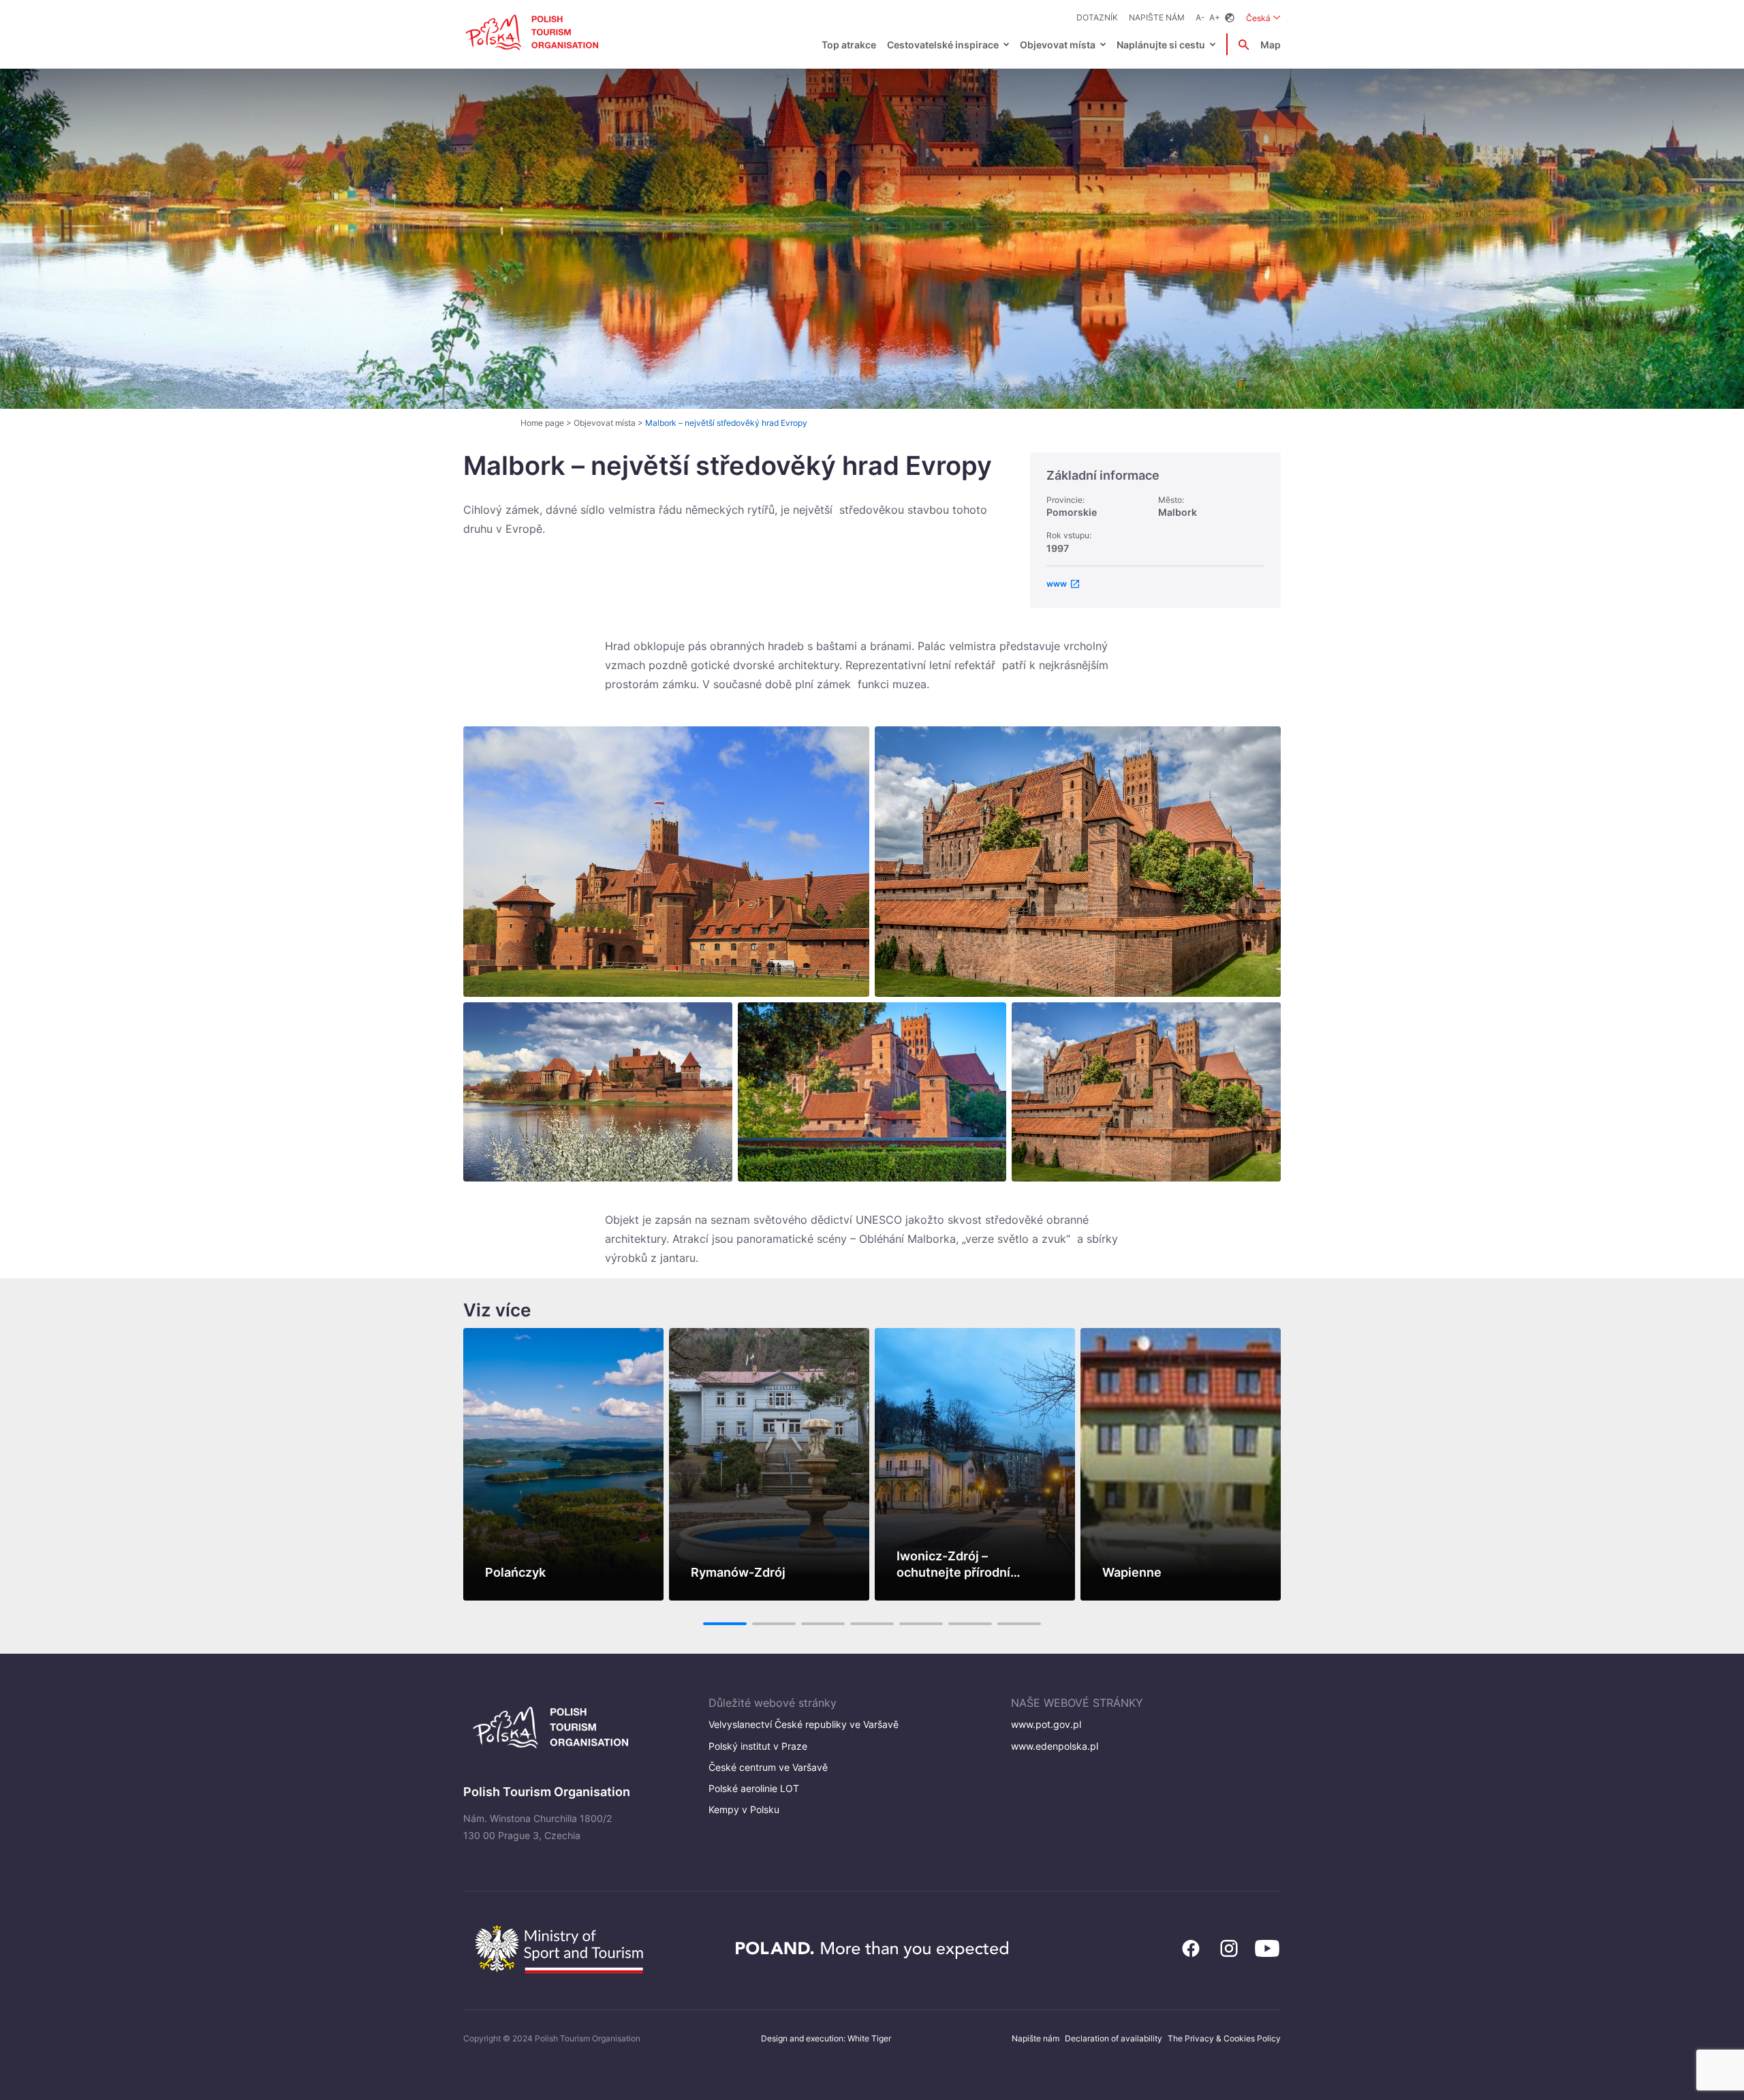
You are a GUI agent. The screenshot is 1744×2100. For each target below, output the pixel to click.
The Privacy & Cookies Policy (1224, 2038)
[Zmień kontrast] (1230, 18)
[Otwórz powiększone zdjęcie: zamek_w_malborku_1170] (598, 1092)
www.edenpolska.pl (1055, 1746)
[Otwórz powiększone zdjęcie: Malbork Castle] (872, 1092)
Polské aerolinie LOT (754, 1788)
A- (1200, 17)
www (1057, 584)
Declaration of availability (1114, 2038)
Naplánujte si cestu (1161, 45)
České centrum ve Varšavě (768, 1767)
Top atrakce (849, 45)
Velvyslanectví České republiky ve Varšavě (804, 1724)
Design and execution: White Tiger (826, 2038)
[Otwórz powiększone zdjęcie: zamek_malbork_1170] (1078, 862)
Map (1271, 45)
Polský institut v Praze (758, 1746)
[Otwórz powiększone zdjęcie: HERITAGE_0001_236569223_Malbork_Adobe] (666, 862)
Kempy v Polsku (744, 1809)
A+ (1215, 17)
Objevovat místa (1058, 45)
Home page (542, 423)
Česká (1263, 18)
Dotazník (1097, 17)
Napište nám (1157, 17)
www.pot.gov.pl (1046, 1724)
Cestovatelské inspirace (943, 45)
